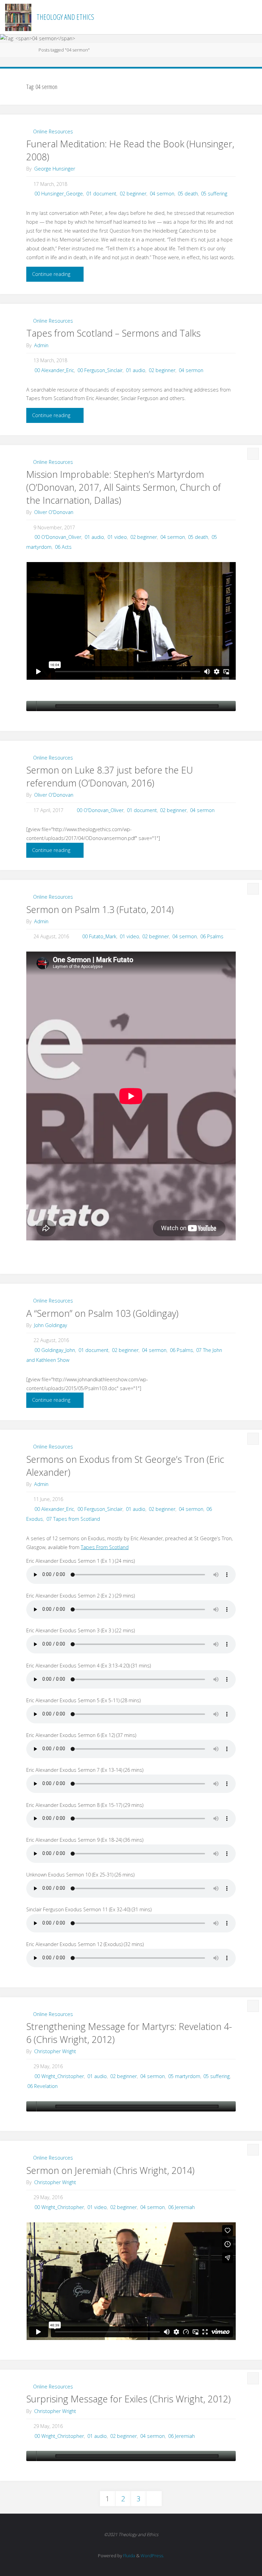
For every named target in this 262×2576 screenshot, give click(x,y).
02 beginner (133, 194)
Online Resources (53, 131)
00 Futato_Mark (99, 936)
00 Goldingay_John (55, 1350)
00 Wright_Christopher (59, 2076)
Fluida (129, 2556)
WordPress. (152, 2556)
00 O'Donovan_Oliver (58, 537)
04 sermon (162, 194)
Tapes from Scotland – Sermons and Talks (113, 333)
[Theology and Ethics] (18, 17)
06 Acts (63, 547)
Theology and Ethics (65, 17)
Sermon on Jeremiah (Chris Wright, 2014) (110, 2170)
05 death (188, 194)
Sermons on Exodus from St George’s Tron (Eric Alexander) (125, 1466)
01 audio (136, 370)
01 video (117, 537)
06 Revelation (42, 2086)
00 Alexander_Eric (54, 370)
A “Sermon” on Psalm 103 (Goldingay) (102, 1313)
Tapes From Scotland (105, 1547)
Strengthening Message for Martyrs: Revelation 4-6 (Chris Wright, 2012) (129, 2033)
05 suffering (214, 194)
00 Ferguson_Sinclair (100, 370)
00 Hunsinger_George (59, 194)
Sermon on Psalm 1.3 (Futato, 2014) (100, 909)
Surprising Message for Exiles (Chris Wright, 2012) (128, 2399)
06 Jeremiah (181, 2207)
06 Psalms (212, 936)
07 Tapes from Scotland (73, 1519)
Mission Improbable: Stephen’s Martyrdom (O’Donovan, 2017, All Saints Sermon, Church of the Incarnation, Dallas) (123, 487)
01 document (101, 194)
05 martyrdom (184, 2076)
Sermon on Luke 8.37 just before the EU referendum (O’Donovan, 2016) (110, 776)
